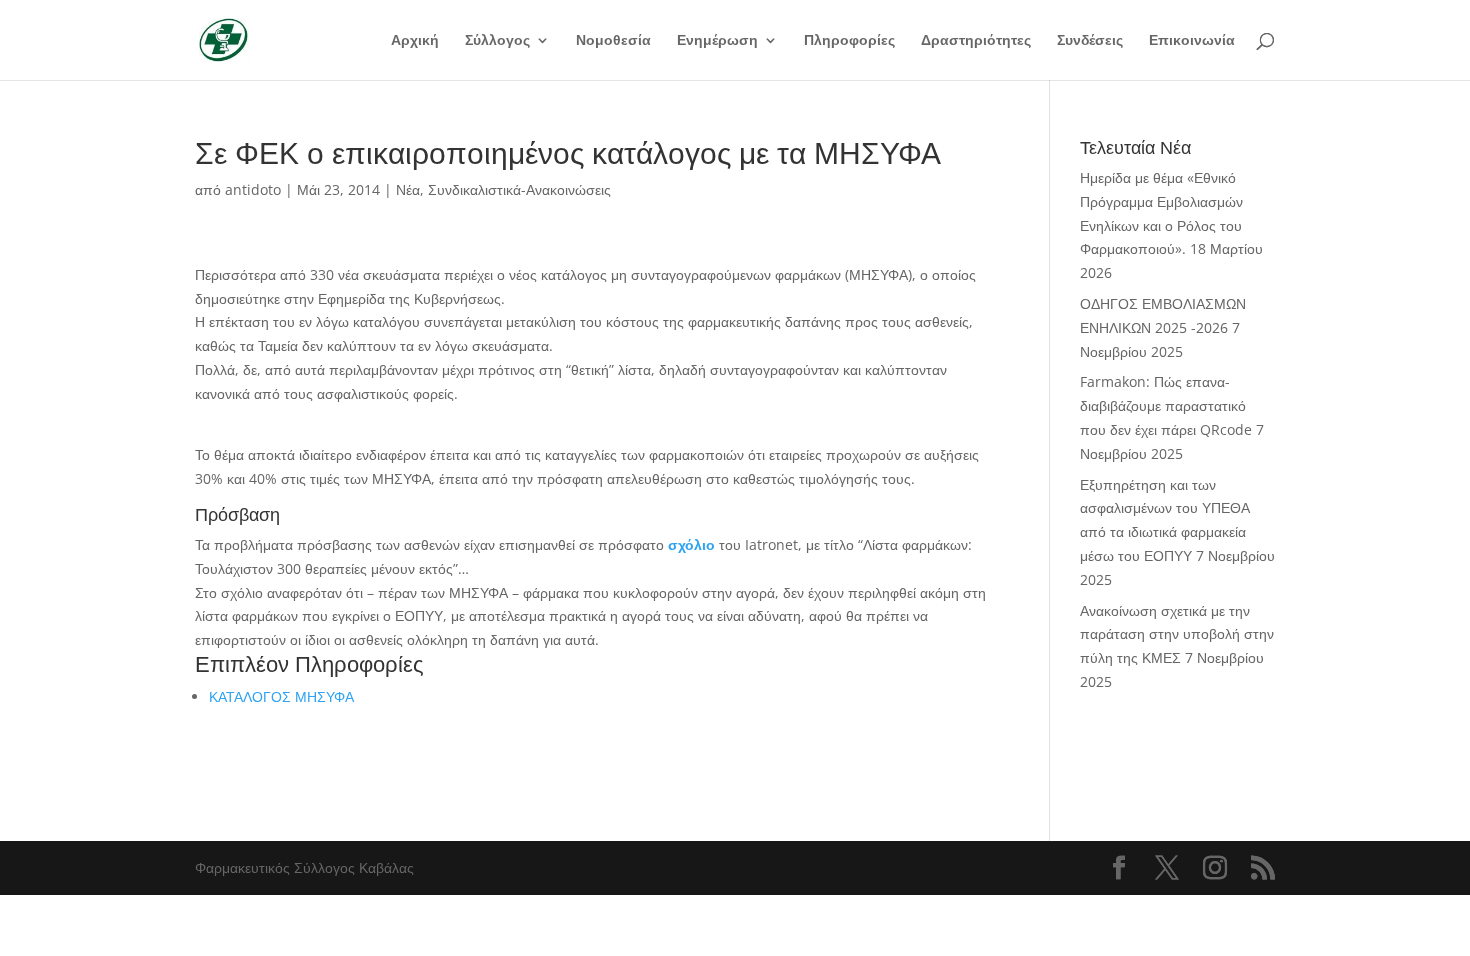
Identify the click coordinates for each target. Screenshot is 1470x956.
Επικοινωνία (1192, 41)
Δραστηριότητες (976, 41)
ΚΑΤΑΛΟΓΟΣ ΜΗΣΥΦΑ (283, 696)
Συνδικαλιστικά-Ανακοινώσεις (519, 189)
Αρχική (415, 41)
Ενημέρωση (717, 41)
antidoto (253, 189)
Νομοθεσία (613, 41)
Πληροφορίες (849, 41)
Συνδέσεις (1090, 41)
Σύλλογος (497, 41)
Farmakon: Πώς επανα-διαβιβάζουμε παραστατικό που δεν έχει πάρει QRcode (1166, 405)
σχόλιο (691, 544)
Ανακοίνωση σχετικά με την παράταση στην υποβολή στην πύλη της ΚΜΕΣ (1177, 634)
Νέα (408, 189)
